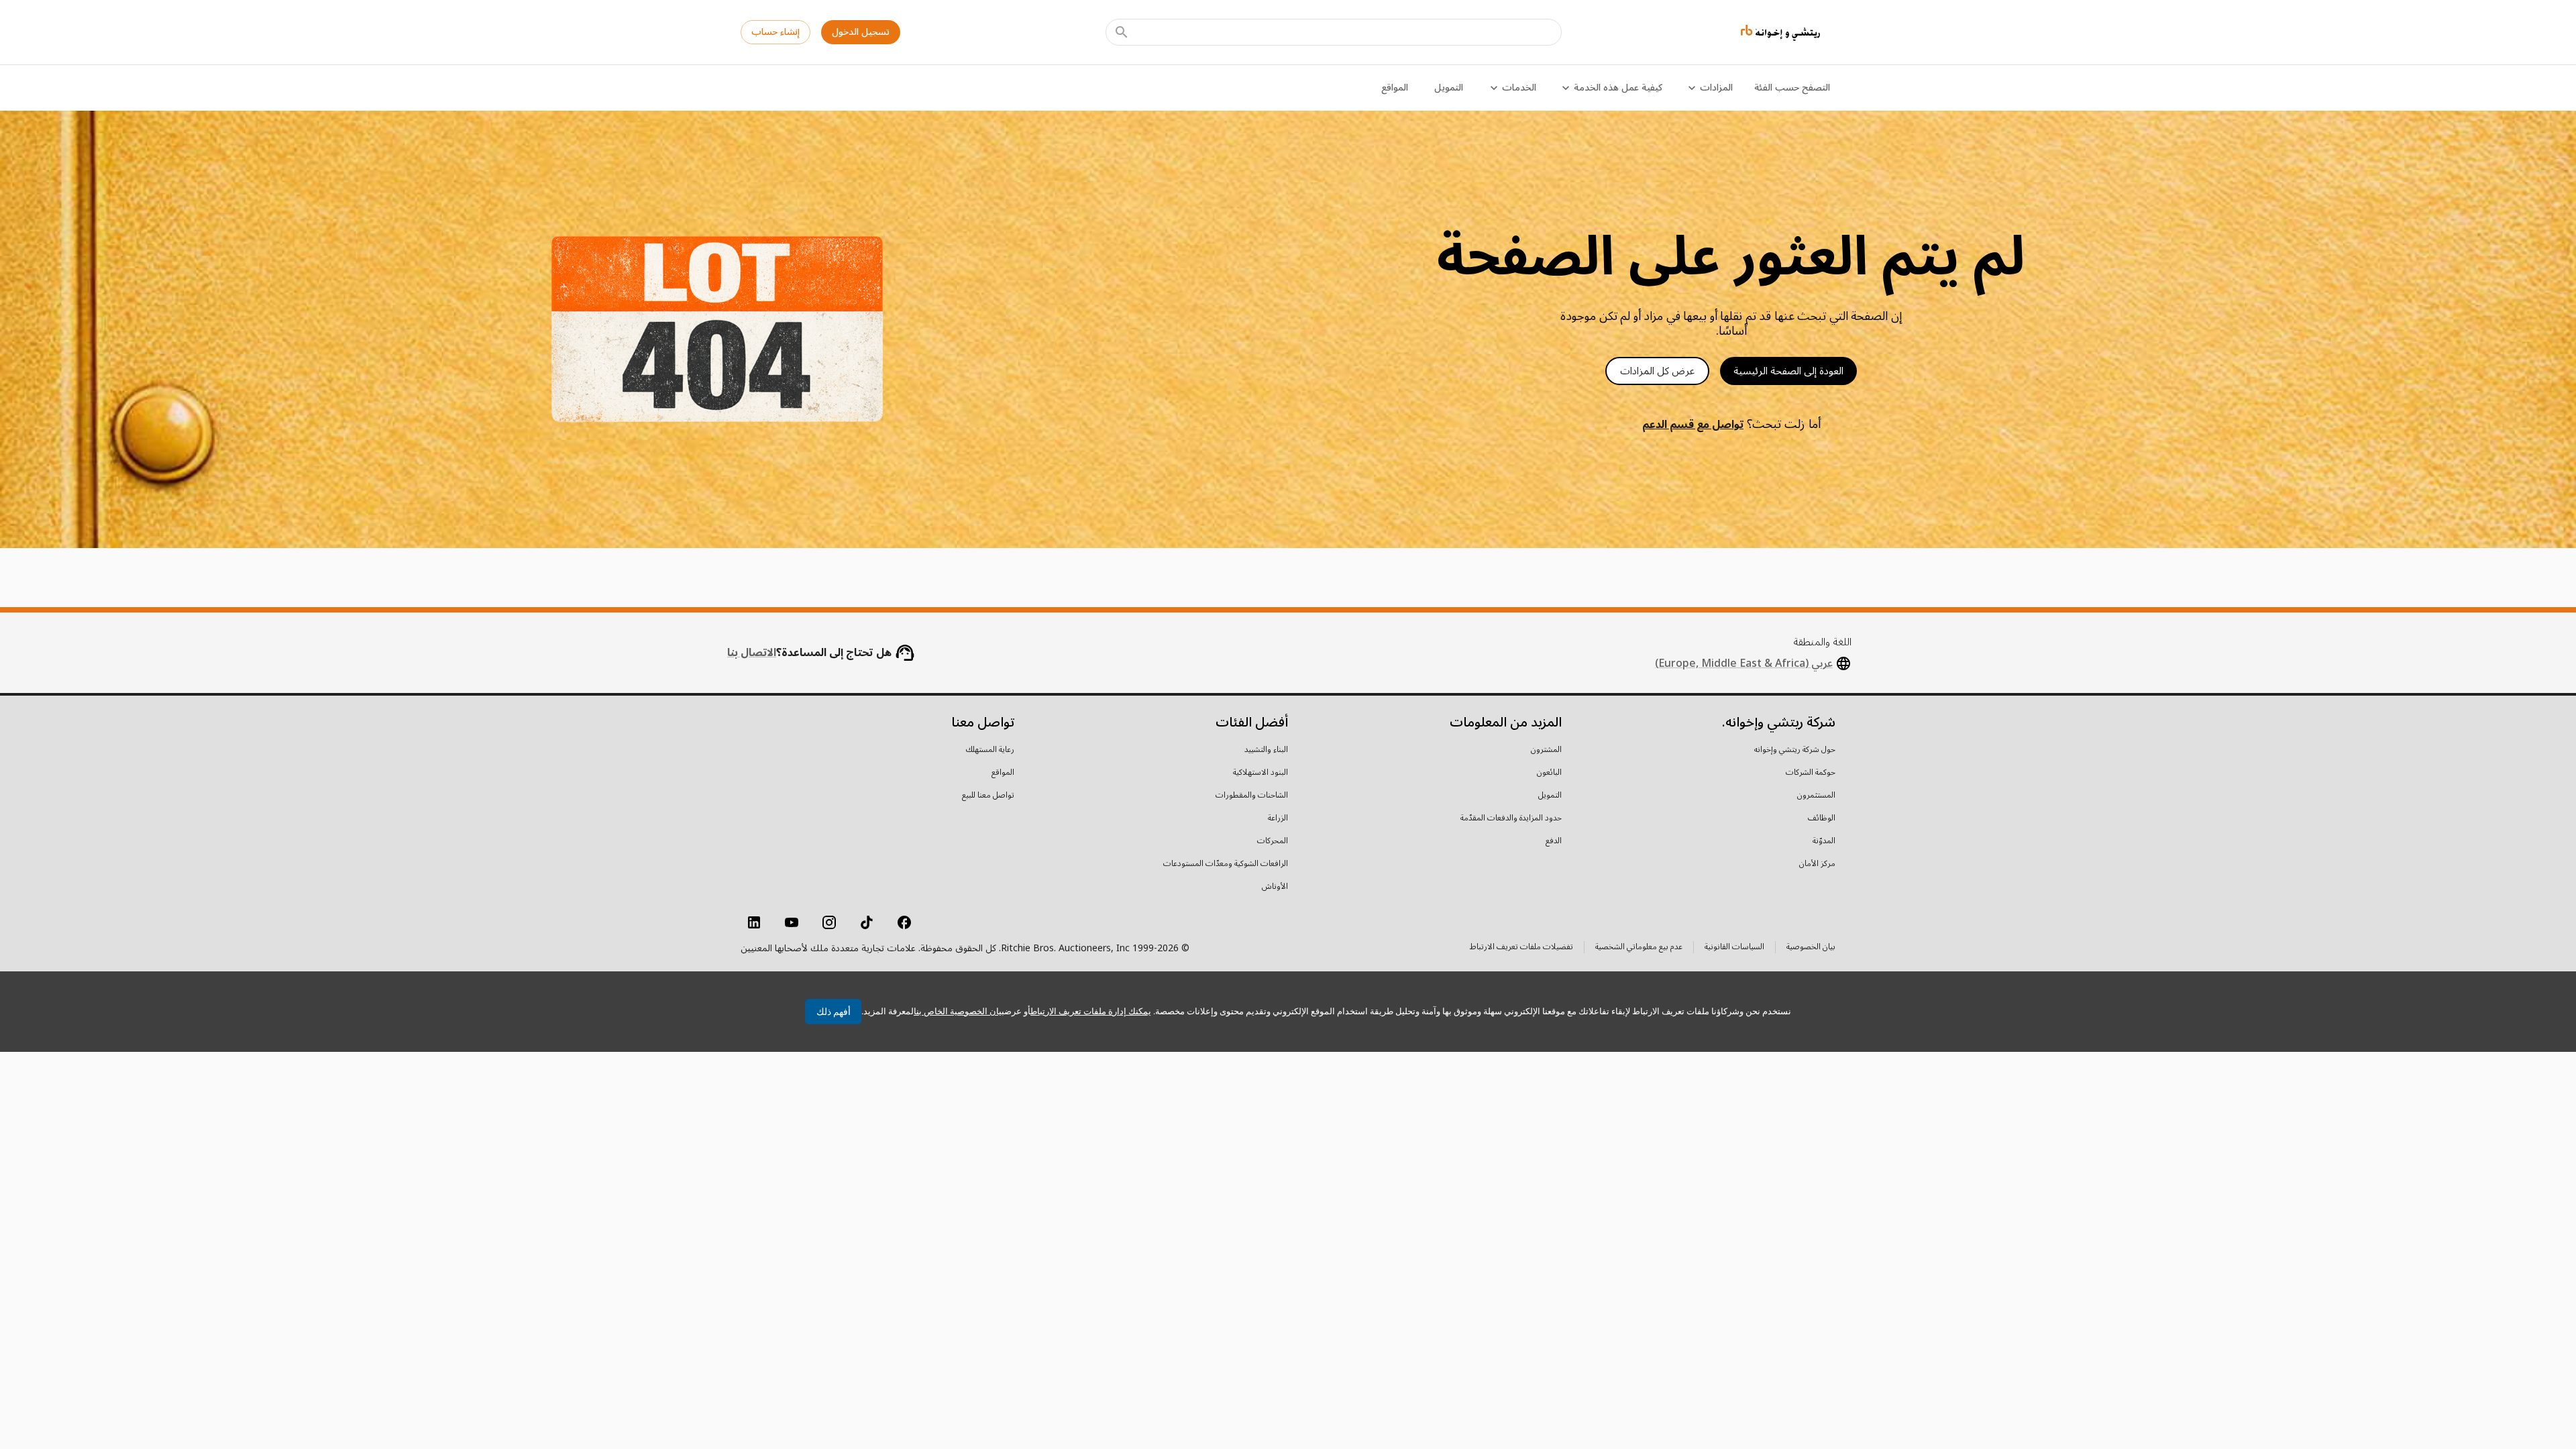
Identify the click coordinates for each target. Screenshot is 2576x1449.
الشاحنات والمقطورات (1252, 796)
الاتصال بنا (752, 653)
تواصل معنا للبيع (988, 796)
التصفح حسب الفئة (1792, 88)
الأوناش (1275, 887)
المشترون (1546, 750)
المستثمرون (1816, 796)
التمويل (1449, 88)
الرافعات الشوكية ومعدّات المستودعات (1226, 864)
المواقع (1395, 88)
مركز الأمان (1817, 864)
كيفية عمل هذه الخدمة (1618, 88)
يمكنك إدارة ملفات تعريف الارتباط (1091, 1011)
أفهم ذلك (834, 1012)
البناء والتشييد (1266, 750)
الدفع (1554, 841)
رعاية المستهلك (990, 750)
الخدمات (1519, 88)
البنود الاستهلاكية (1260, 773)
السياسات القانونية (1734, 948)
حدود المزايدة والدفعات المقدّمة (1511, 818)
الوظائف (1822, 818)
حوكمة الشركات (1811, 773)
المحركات (1273, 841)
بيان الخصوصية (1811, 948)
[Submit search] (1122, 32)
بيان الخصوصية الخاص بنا (959, 1011)
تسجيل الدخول (861, 32)
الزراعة (1278, 818)
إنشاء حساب (775, 32)
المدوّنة (1824, 841)
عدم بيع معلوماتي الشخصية (1639, 948)
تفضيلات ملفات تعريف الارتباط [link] (1521, 947)
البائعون (1549, 773)
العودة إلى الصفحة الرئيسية (1788, 371)
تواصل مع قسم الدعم (1693, 425)
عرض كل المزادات (1657, 371)
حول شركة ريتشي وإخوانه (1795, 750)
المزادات (1716, 88)
